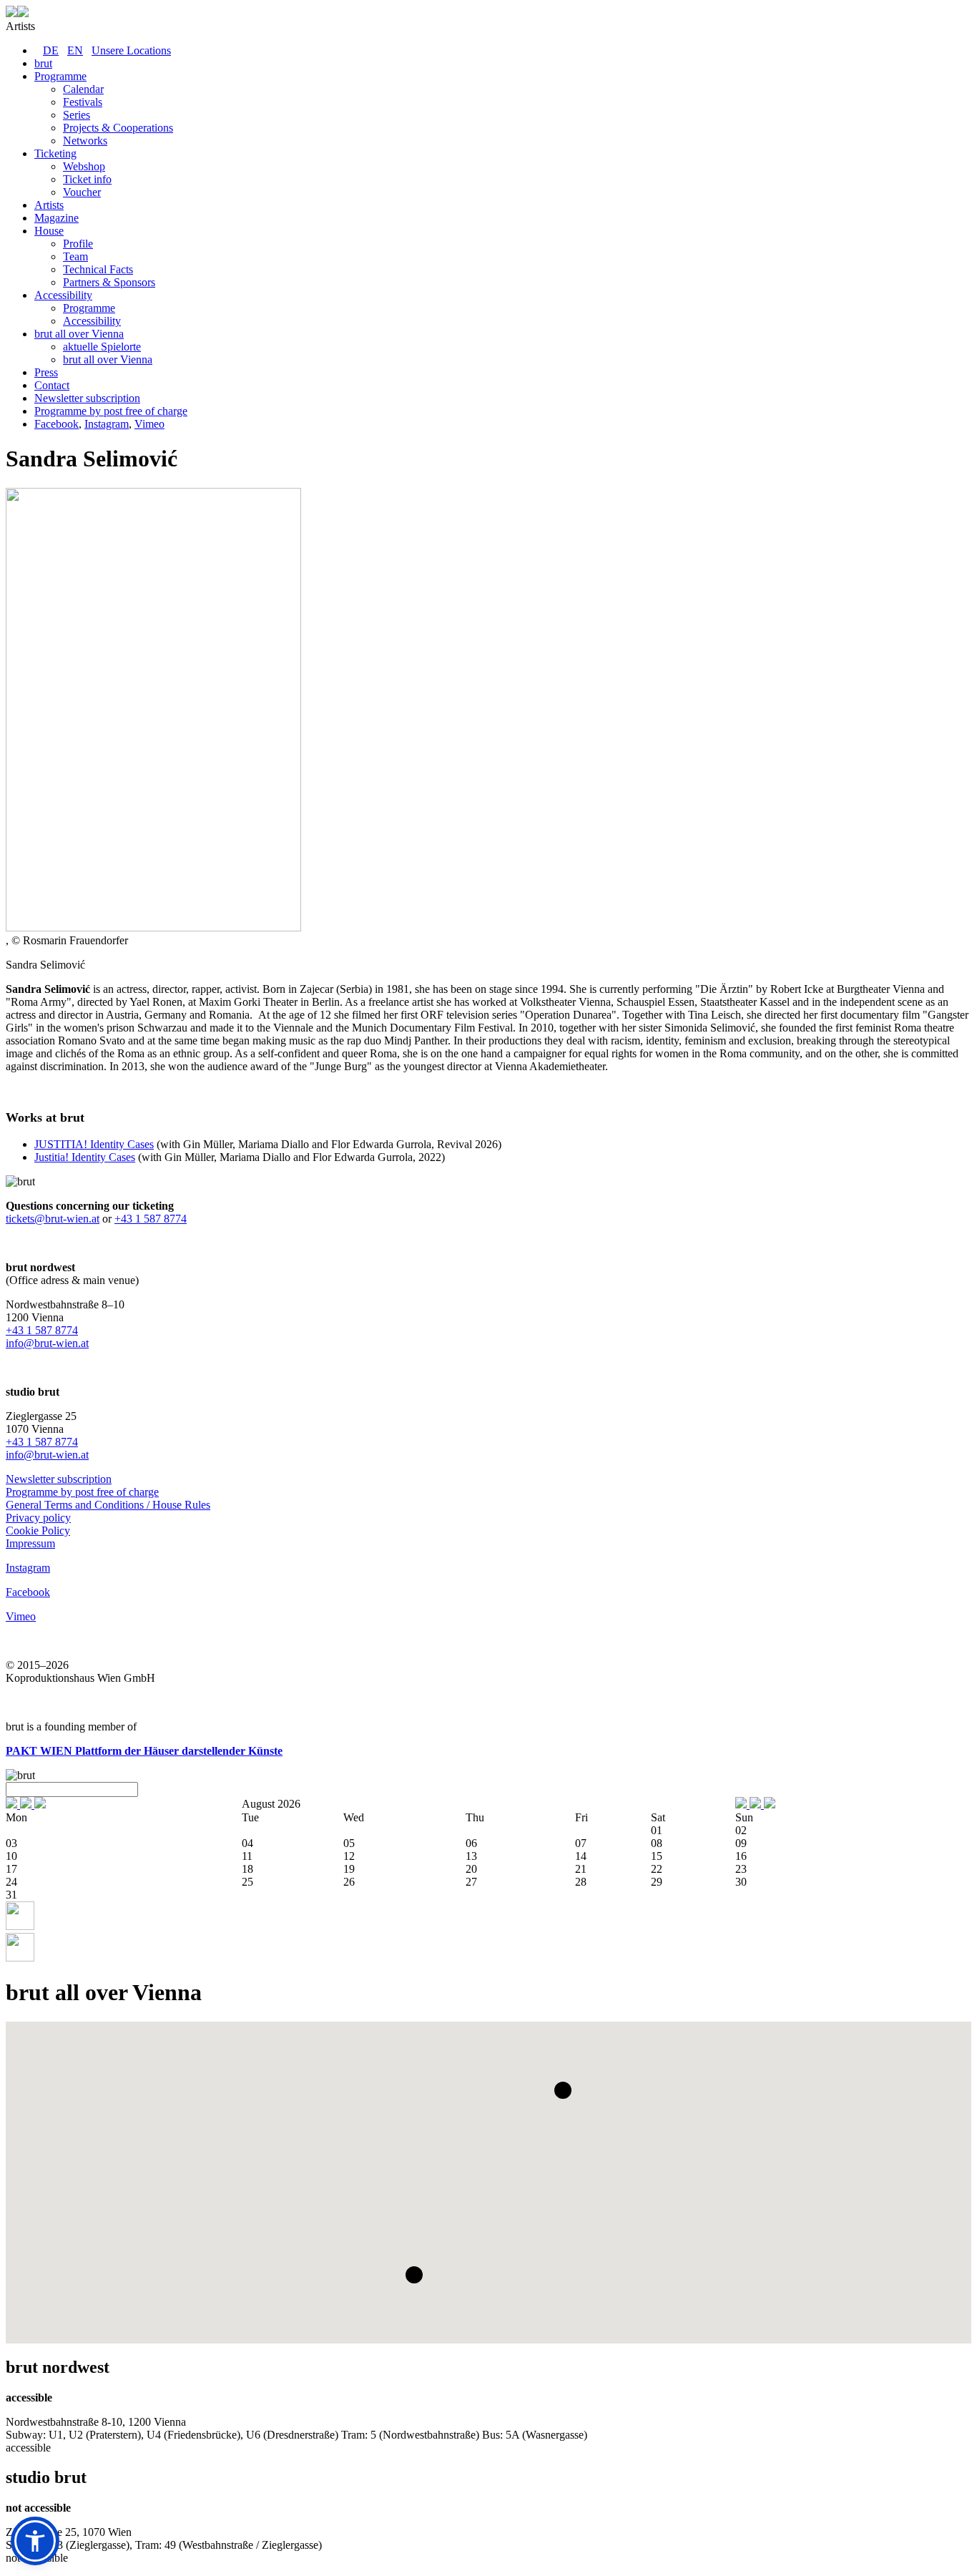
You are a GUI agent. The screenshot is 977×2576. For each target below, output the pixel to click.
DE (51, 50)
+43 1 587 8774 (151, 1219)
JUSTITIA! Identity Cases (94, 1144)
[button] (563, 2090)
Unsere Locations (131, 50)
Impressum (30, 1543)
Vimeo (149, 424)
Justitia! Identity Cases (85, 1157)
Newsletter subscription (59, 1479)
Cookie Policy (38, 1531)
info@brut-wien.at (47, 1343)
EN (75, 50)
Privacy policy (38, 1518)
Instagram (107, 424)
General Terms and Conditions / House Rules (108, 1505)
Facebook (57, 424)
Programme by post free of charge (82, 1492)
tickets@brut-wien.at (53, 1219)
